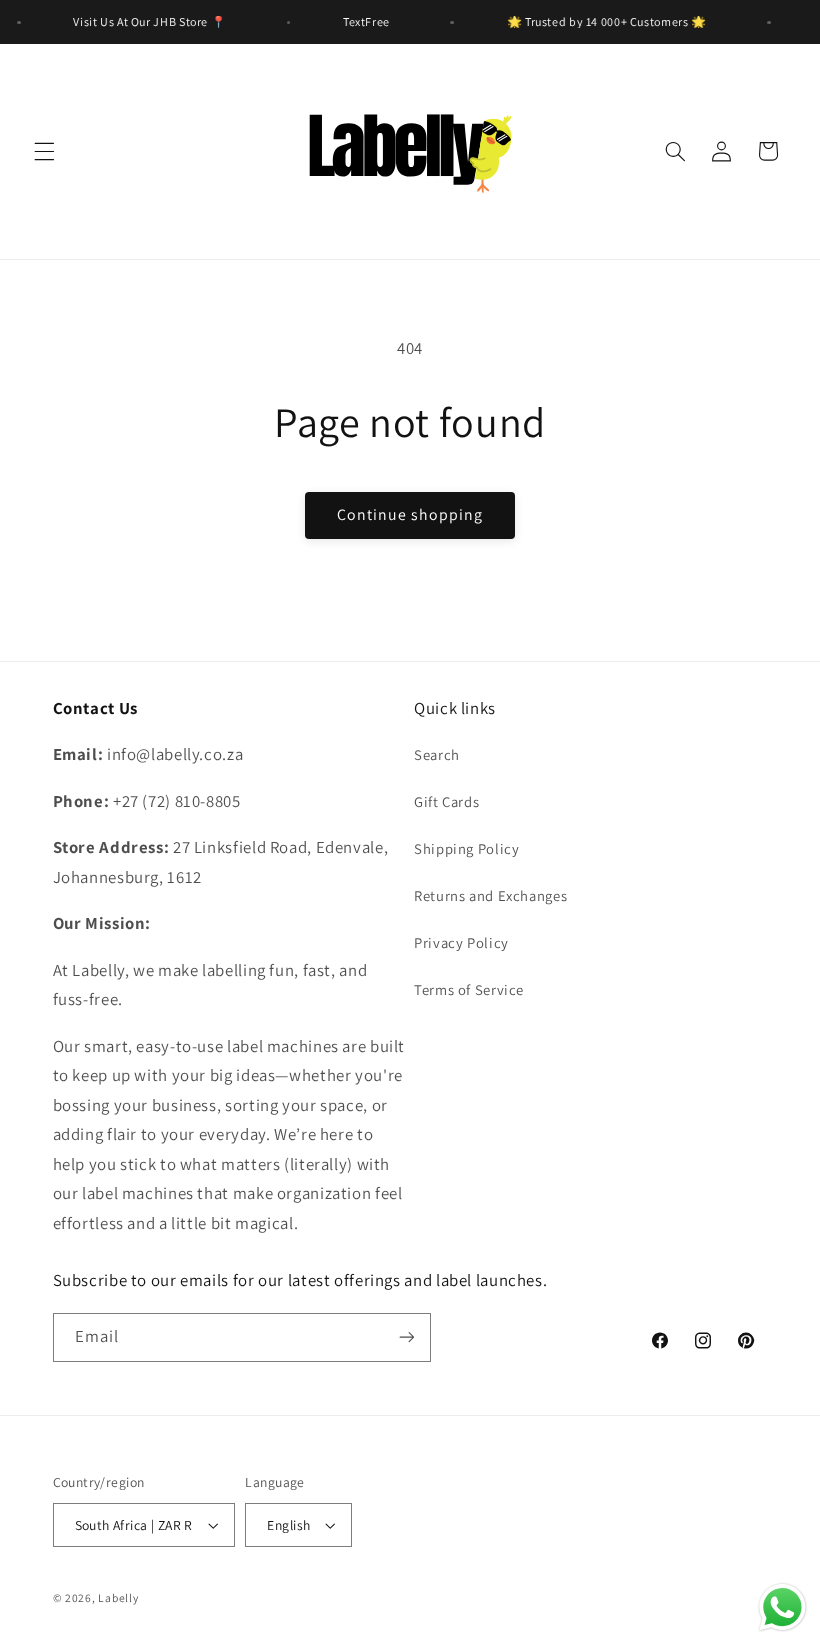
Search (437, 754)
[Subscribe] (406, 1337)
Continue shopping (410, 514)
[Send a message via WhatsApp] (782, 1607)
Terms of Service (469, 989)
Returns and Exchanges (490, 895)
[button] (44, 151)
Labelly (118, 1597)
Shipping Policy (466, 848)
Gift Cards (446, 801)
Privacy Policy (461, 942)
